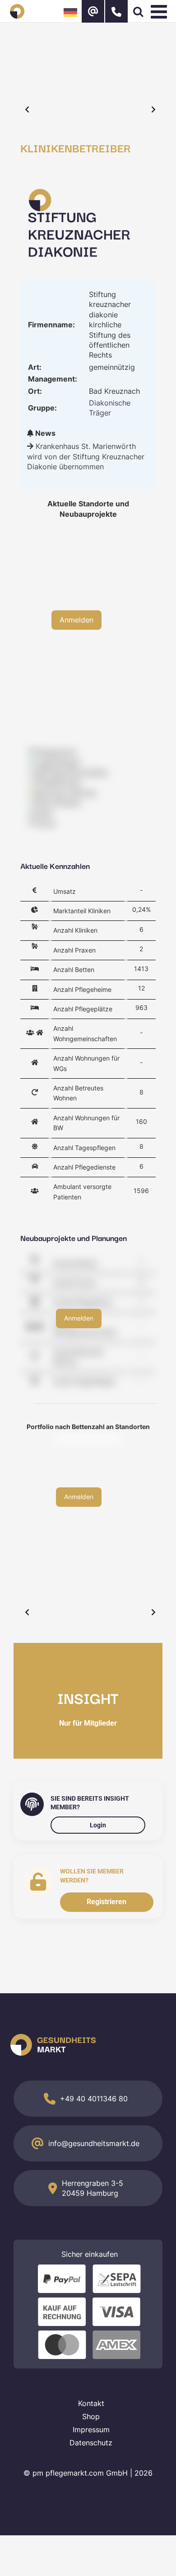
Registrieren (107, 1902)
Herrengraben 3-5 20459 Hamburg (93, 2188)
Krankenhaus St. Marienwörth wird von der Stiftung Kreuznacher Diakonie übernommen (86, 456)
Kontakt (91, 2403)
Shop (91, 2416)
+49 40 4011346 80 (94, 2099)
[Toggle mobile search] (138, 11)
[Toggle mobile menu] (160, 11)
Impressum (91, 2430)
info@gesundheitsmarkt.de (94, 2143)
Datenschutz (91, 2443)
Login (98, 1825)
